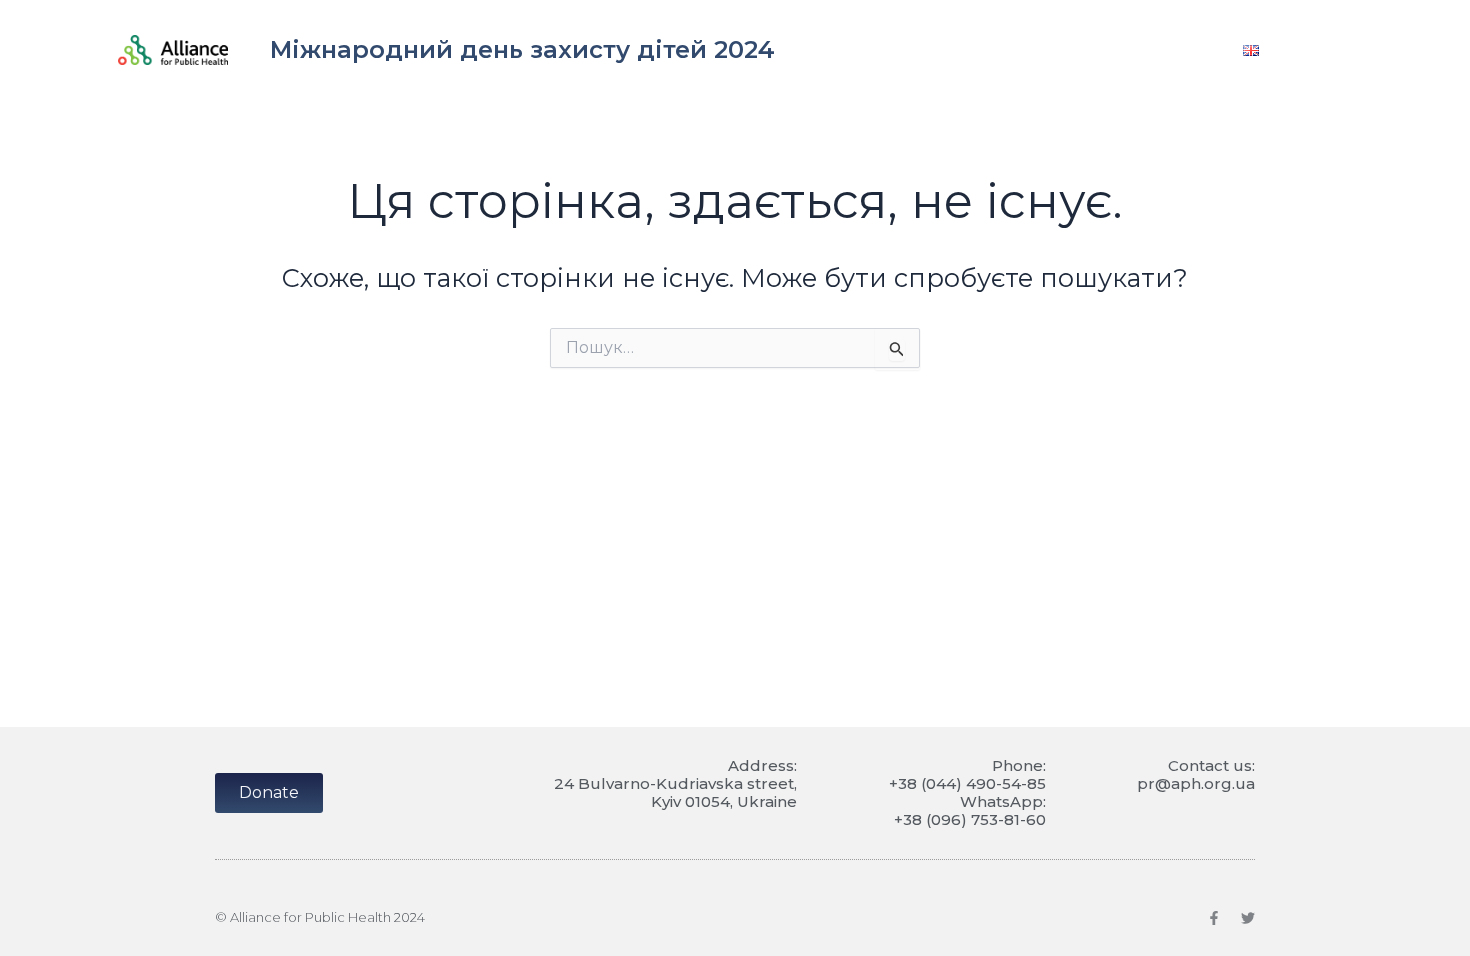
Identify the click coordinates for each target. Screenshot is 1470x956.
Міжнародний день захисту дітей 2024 (522, 49)
